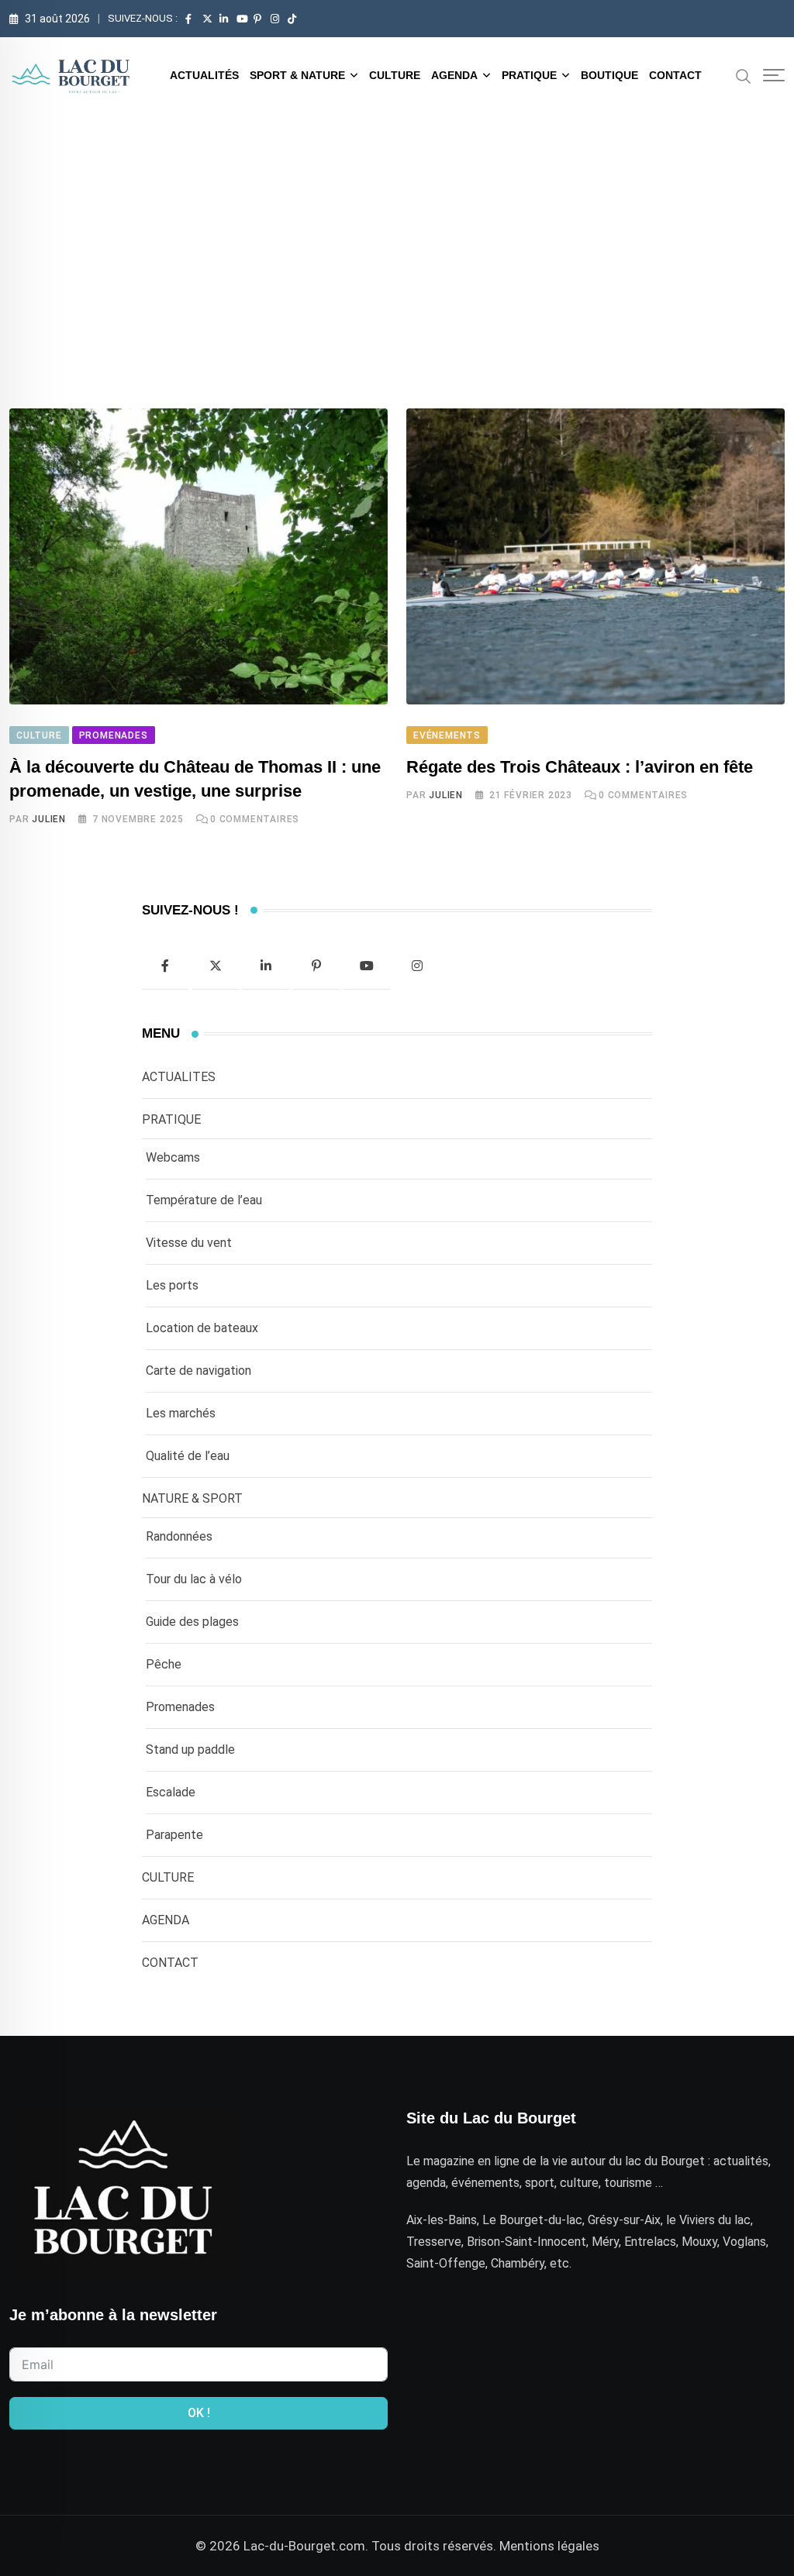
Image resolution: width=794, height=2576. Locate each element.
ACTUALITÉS (204, 75)
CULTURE (395, 75)
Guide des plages (192, 1622)
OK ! (199, 2413)
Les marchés (181, 1413)
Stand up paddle (190, 1749)
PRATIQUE (529, 75)
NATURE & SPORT (192, 1498)
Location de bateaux (202, 1328)
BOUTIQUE (609, 75)
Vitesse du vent (189, 1243)
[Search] (744, 75)
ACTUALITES (179, 1077)
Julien (49, 819)
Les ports (172, 1285)
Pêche (164, 1664)
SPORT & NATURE (297, 75)
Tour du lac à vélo (194, 1579)
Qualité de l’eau (188, 1456)
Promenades (180, 1707)
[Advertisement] (397, 230)
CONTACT (675, 75)
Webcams (173, 1157)
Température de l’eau (204, 1200)
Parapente (174, 1835)
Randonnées (179, 1536)
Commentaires (255, 819)
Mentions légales (549, 2546)
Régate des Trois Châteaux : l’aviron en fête (580, 767)
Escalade (171, 1792)
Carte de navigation (198, 1371)
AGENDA (454, 75)
